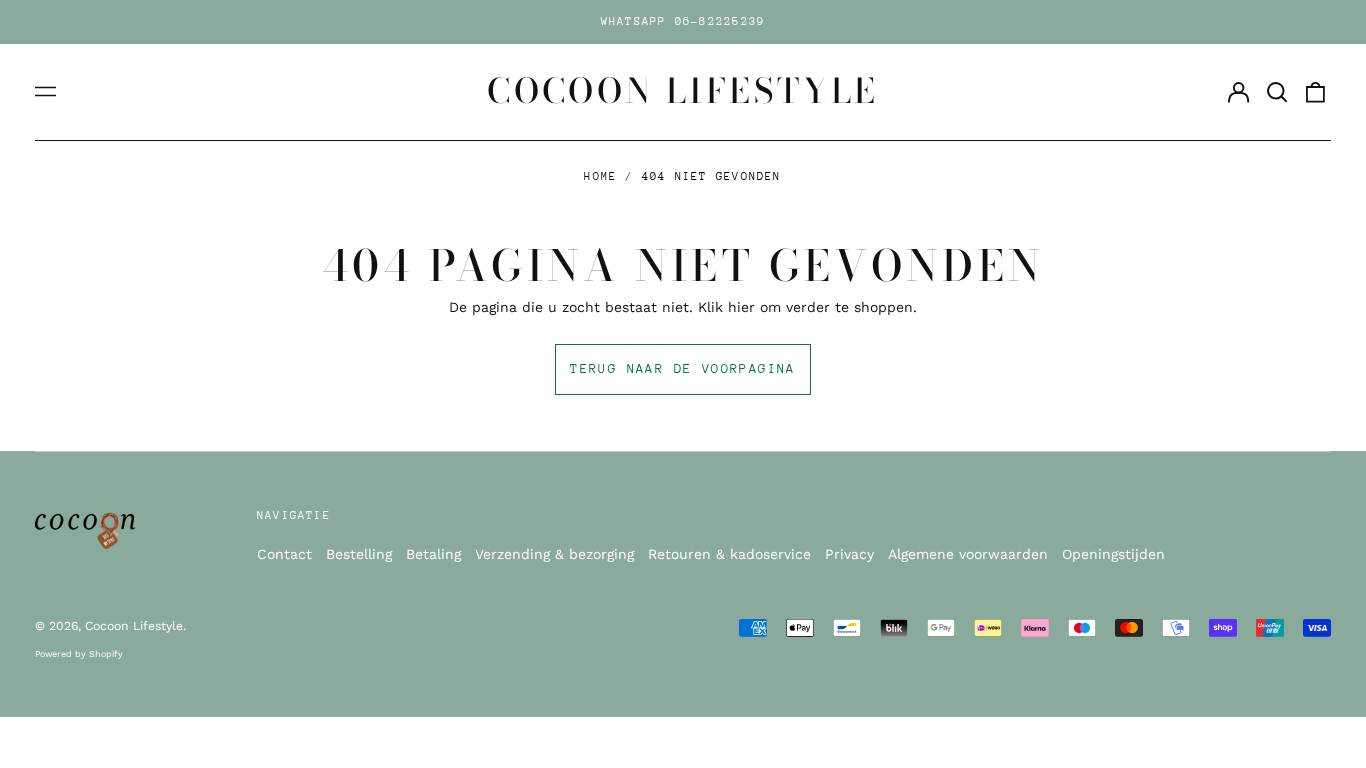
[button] (1277, 92)
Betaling (433, 554)
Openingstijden (1113, 554)
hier (741, 307)
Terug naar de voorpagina (683, 368)
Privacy (849, 554)
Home (600, 176)
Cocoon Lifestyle (683, 91)
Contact (284, 554)
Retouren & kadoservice (729, 554)
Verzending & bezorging (554, 554)
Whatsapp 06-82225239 (683, 21)
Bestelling (359, 554)
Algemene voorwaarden (968, 554)
